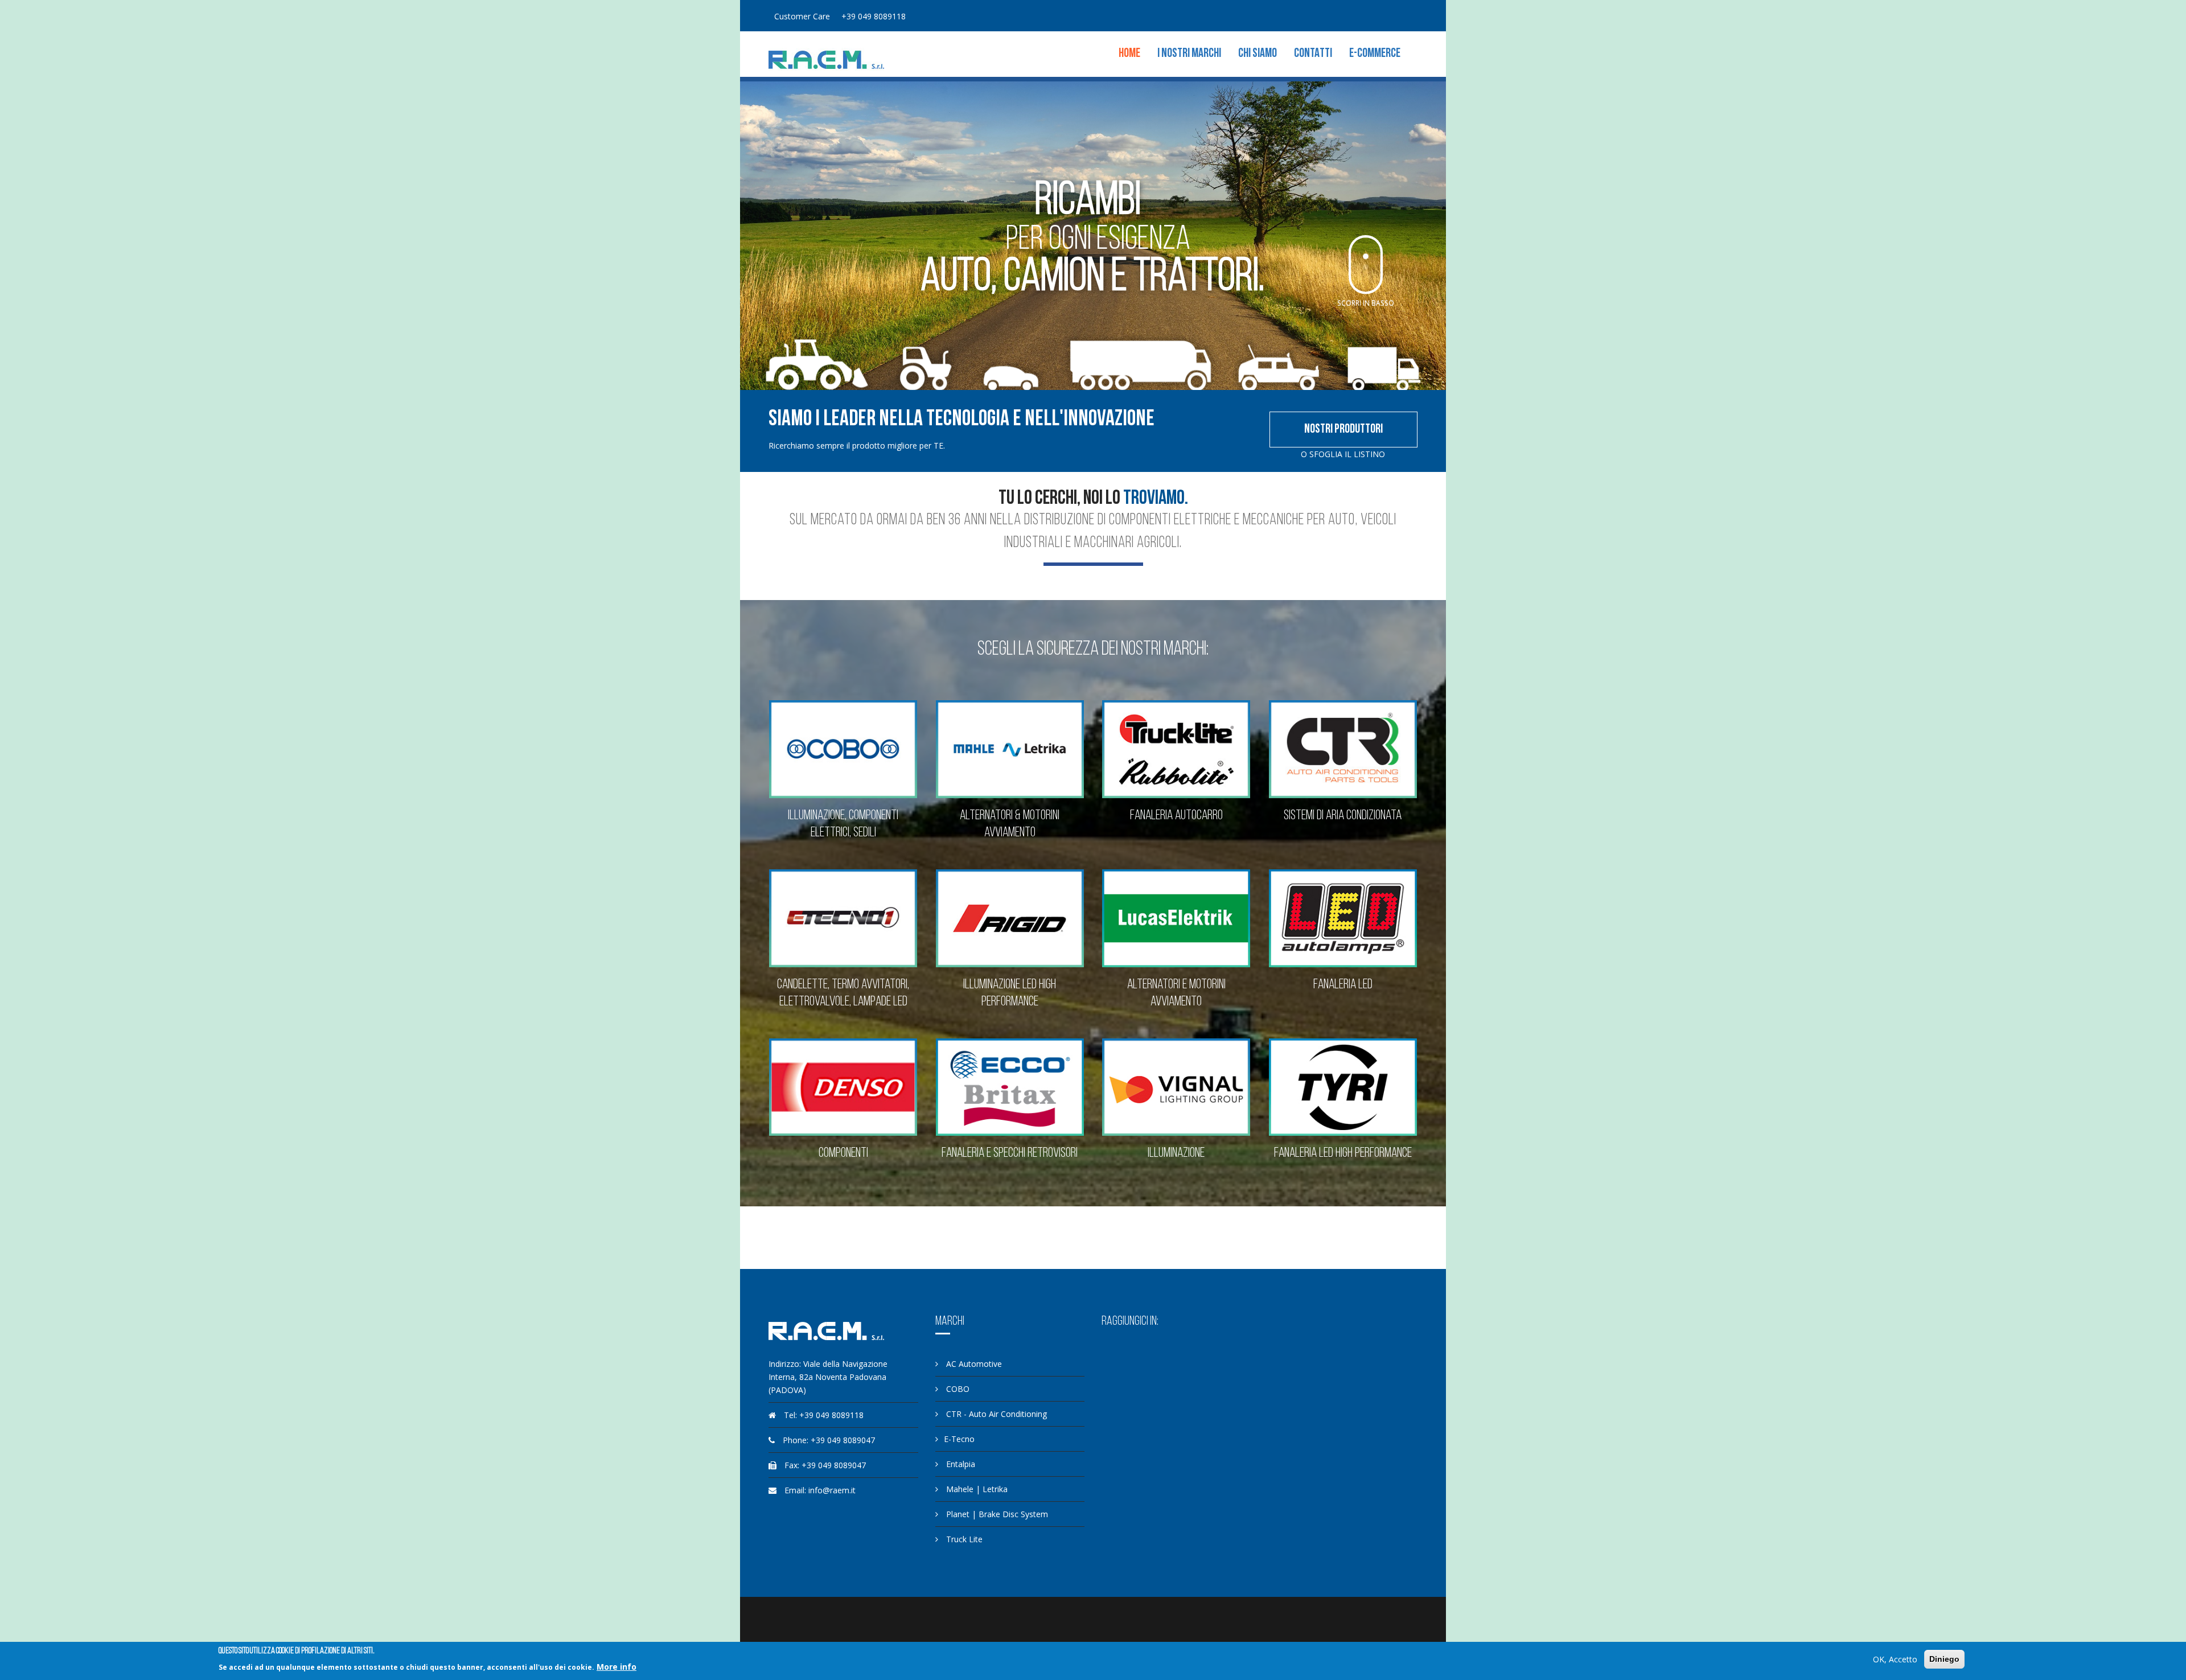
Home (1129, 54)
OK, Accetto (1895, 1659)
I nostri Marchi (1189, 54)
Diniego (1944, 1659)
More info (617, 1667)
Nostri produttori (1343, 430)
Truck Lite (963, 1539)
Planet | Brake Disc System (996, 1514)
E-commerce (1375, 54)
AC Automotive (973, 1364)
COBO (957, 1389)
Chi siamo (1258, 54)
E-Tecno (959, 1439)
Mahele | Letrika (976, 1489)
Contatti (1313, 54)
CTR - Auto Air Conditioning (995, 1414)
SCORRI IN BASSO (1366, 304)
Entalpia (960, 1464)
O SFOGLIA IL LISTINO (1343, 454)
